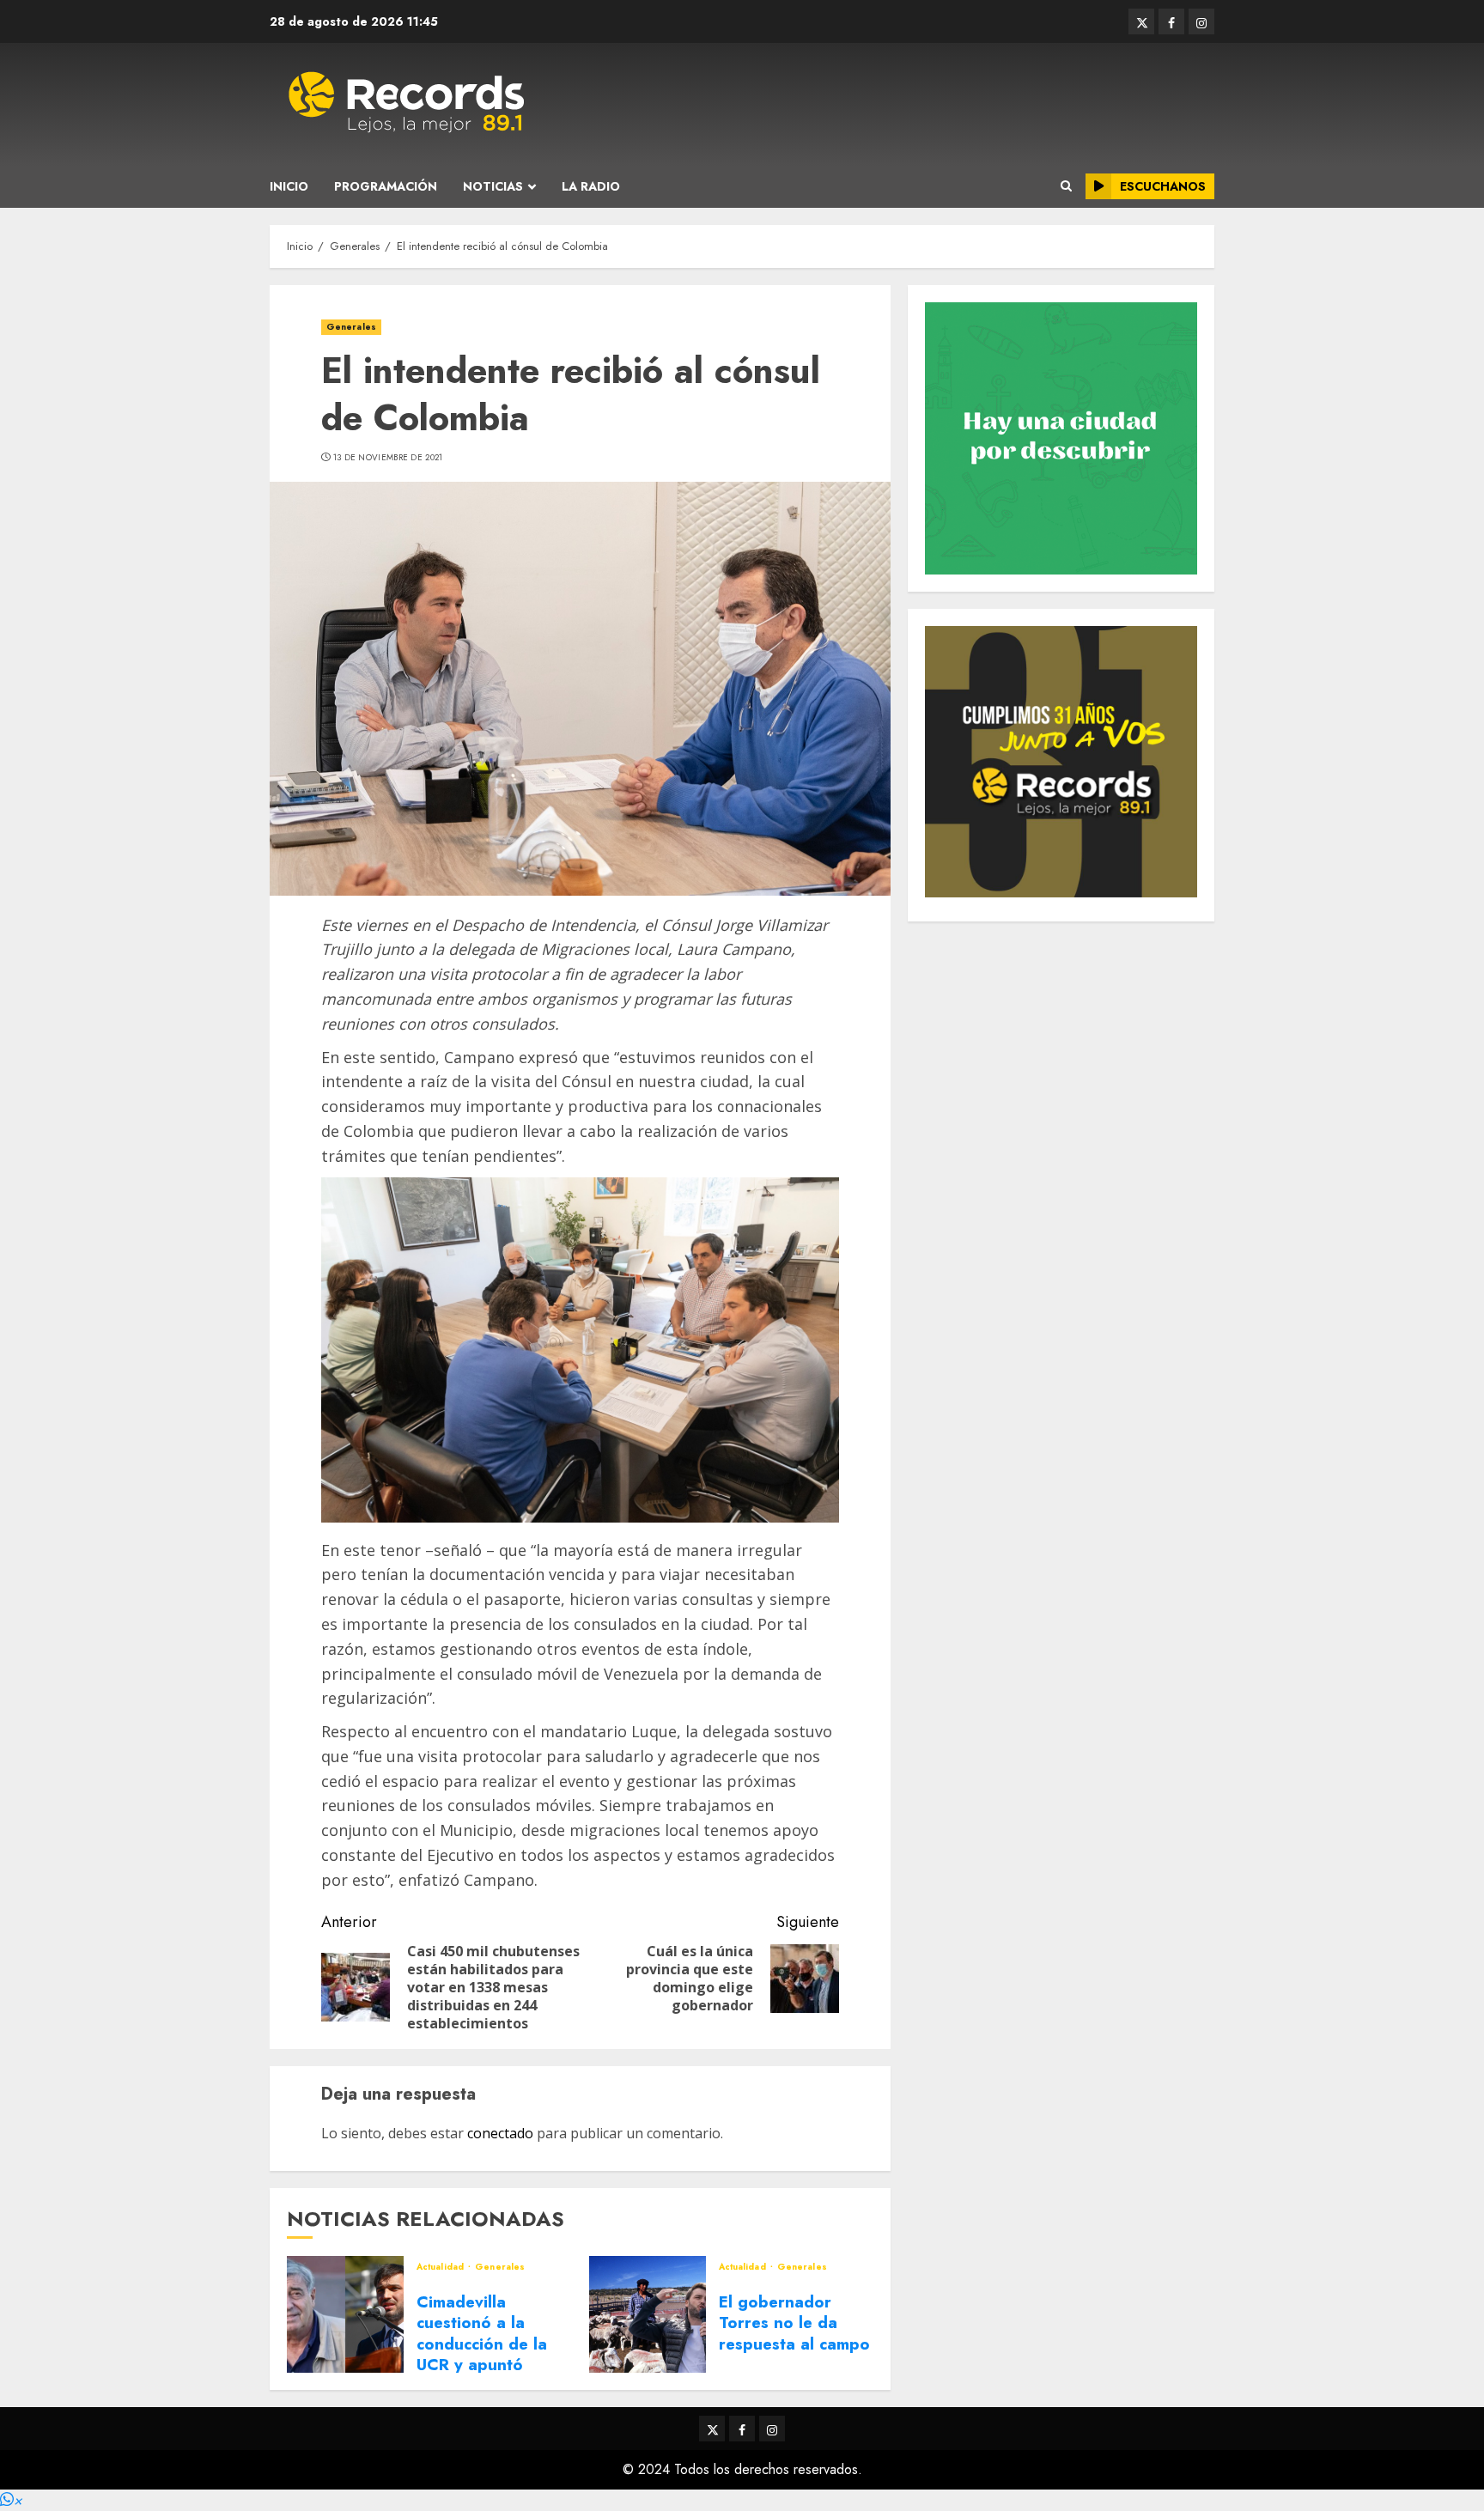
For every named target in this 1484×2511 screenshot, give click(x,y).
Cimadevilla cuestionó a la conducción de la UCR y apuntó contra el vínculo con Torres (482, 2354)
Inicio (289, 186)
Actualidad (441, 2267)
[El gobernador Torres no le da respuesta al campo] (648, 2314)
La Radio (591, 186)
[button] (11, 2500)
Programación (386, 186)
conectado (500, 2133)
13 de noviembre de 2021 (388, 458)
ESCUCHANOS (1163, 186)
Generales (351, 327)
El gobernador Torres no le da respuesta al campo (794, 2323)
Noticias (493, 186)
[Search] (1066, 186)
